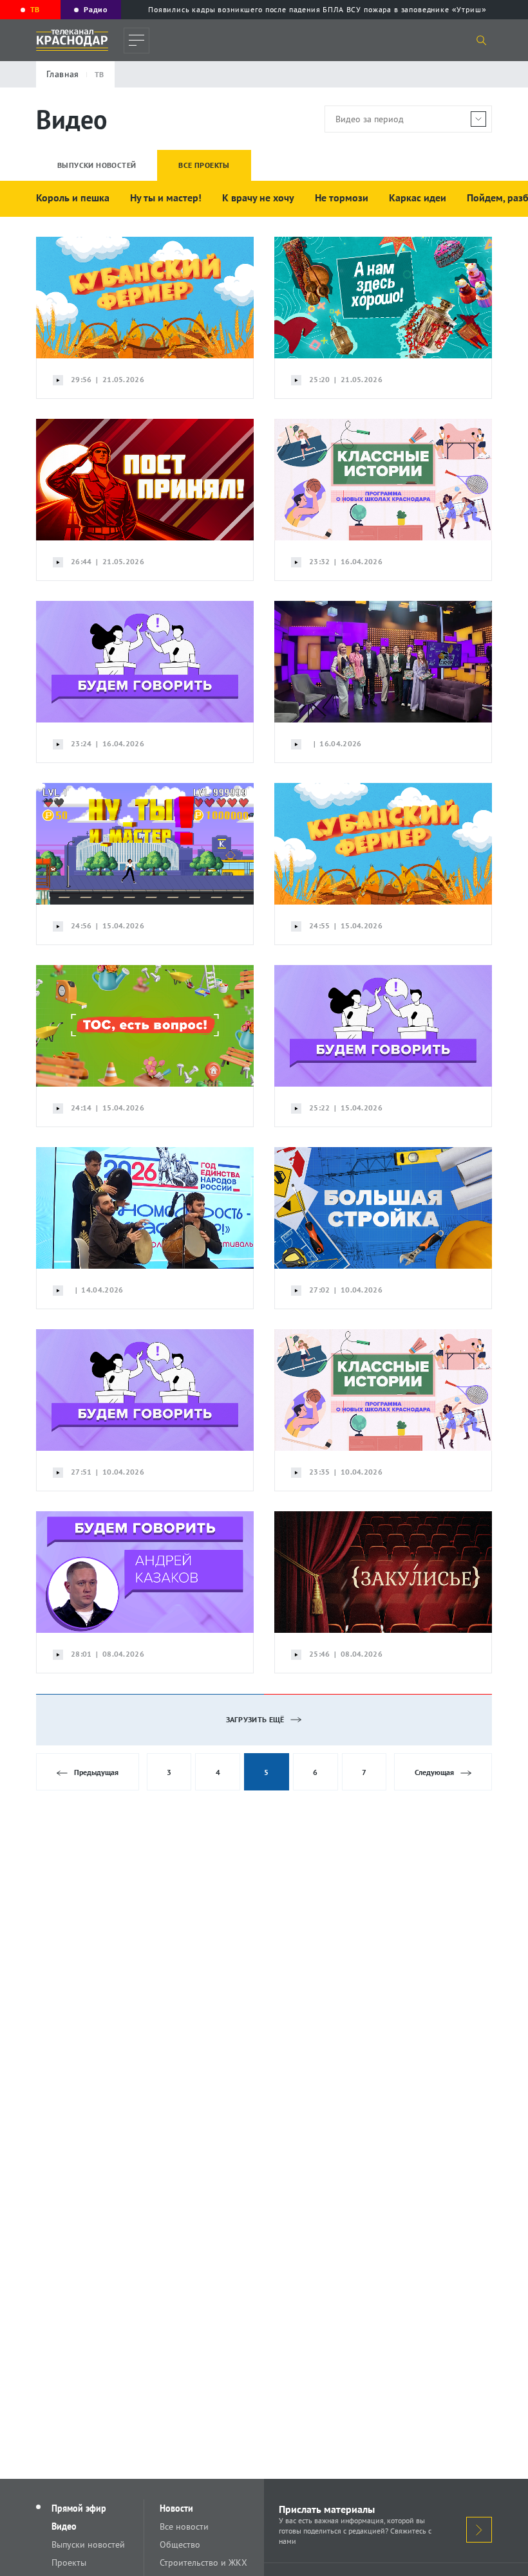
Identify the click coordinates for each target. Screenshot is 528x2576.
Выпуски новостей (88, 2544)
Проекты (69, 2562)
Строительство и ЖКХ (203, 2562)
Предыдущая (96, 1772)
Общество (180, 2544)
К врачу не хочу (258, 198)
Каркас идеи (418, 198)
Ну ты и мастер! (166, 198)
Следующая (434, 1772)
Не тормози (342, 198)
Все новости (184, 2526)
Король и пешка (73, 198)
